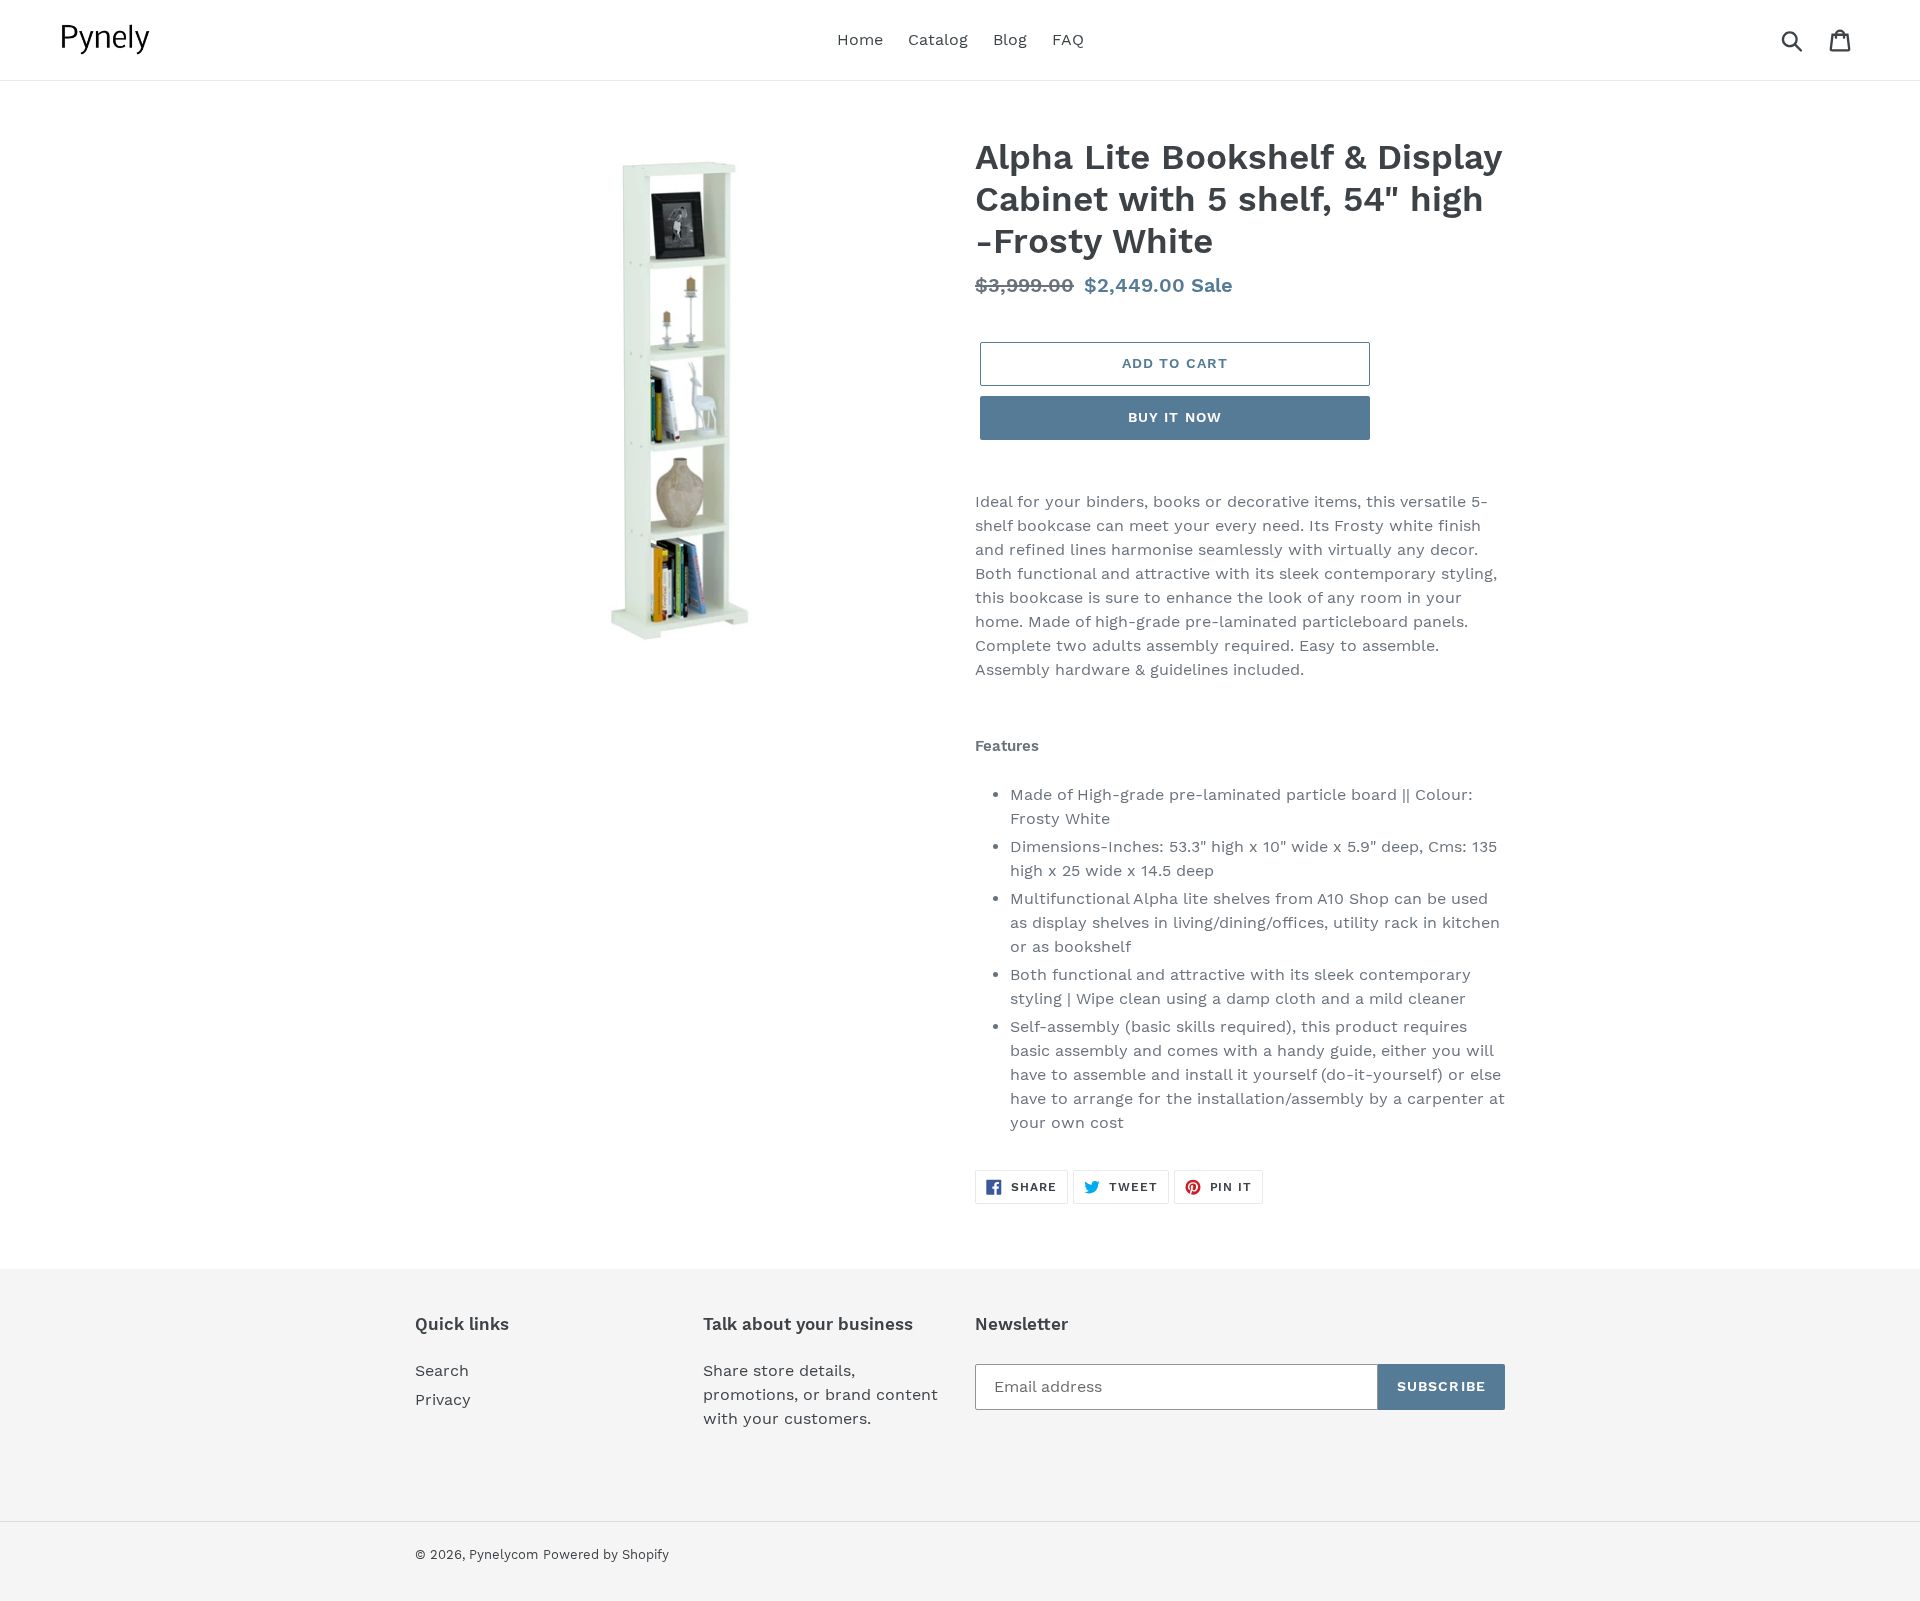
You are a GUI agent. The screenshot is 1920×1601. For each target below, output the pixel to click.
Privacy (443, 1399)
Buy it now (1175, 417)
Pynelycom (503, 1554)
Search (442, 1370)
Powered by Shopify (606, 1554)
